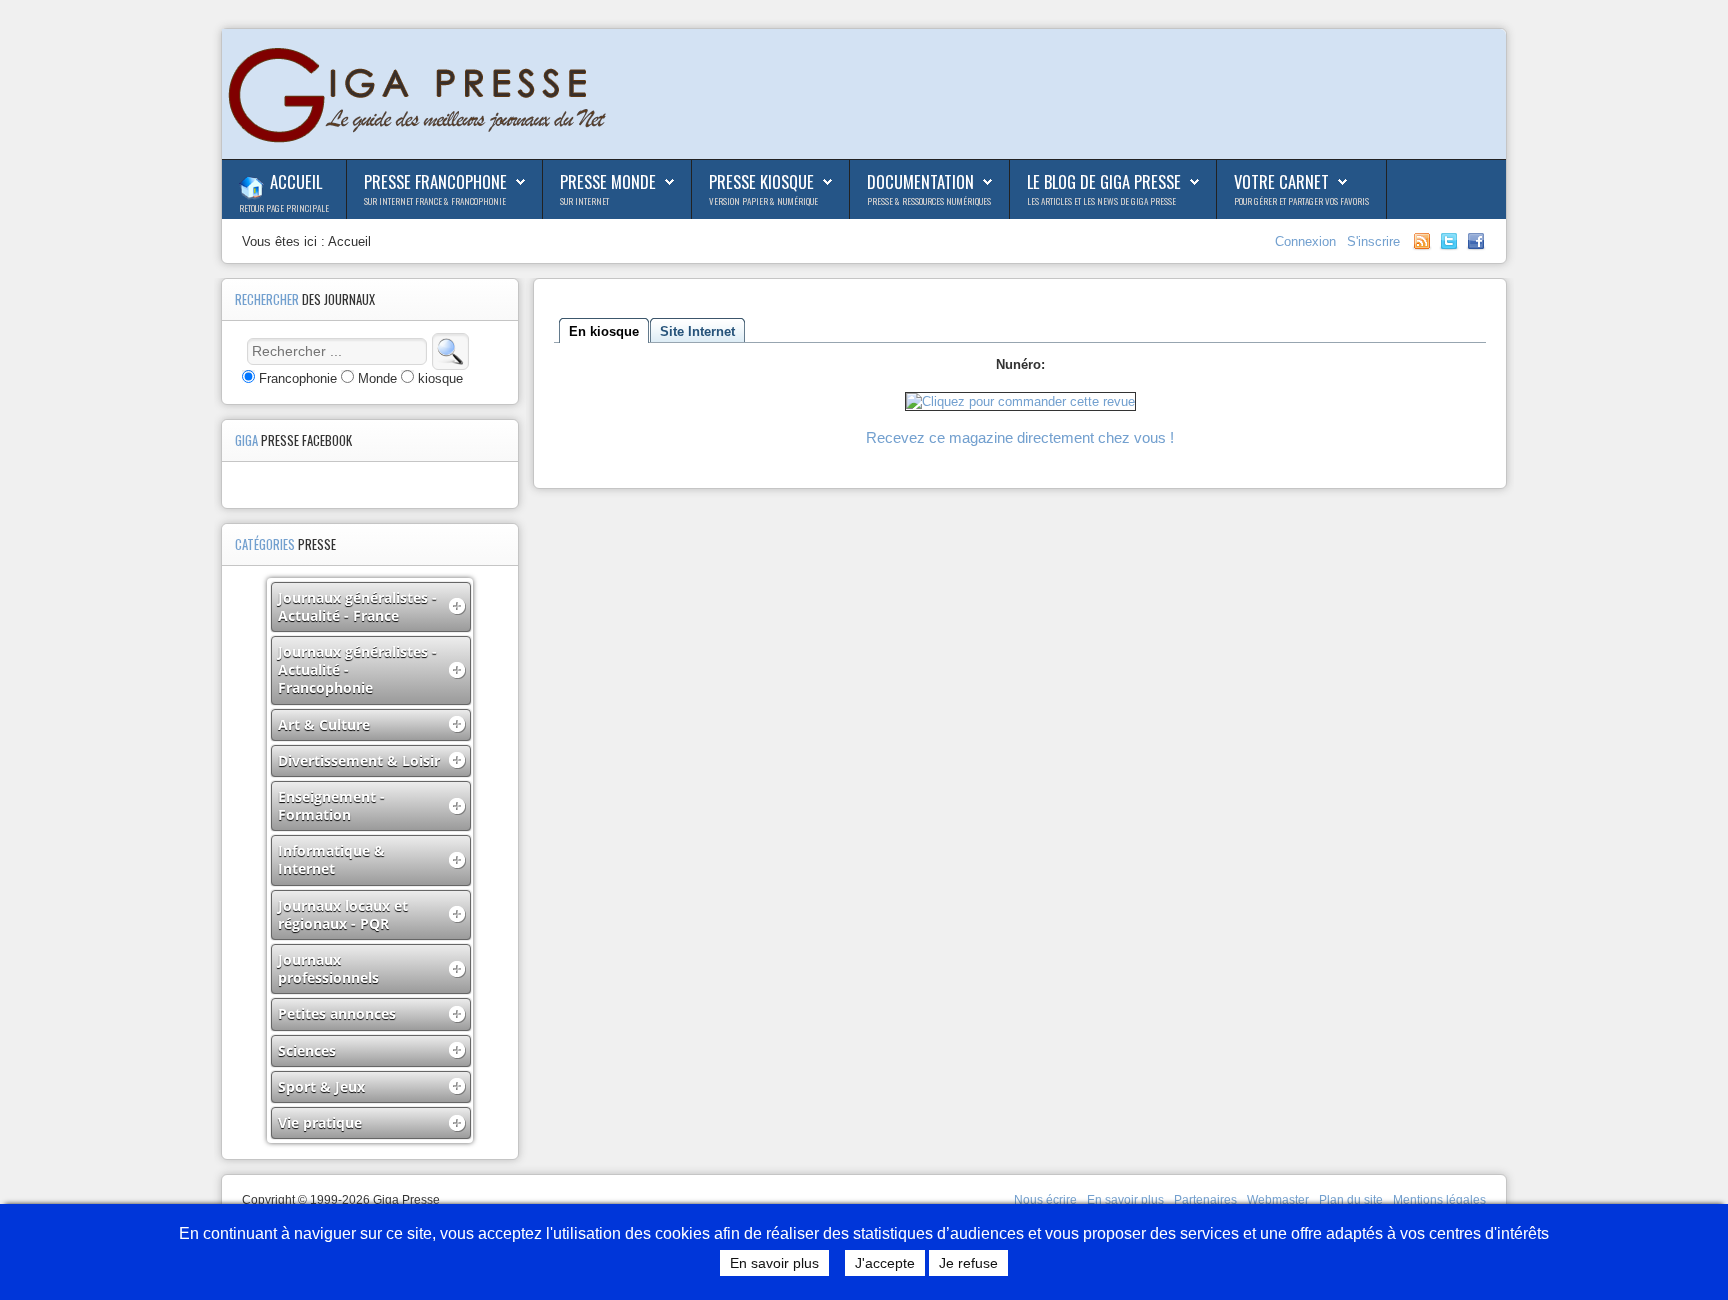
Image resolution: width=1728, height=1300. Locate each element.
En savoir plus (1125, 1200)
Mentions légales (1439, 1200)
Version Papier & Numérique (763, 201)
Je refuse (968, 1263)
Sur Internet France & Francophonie (435, 201)
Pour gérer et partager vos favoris (1301, 201)
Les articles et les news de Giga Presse (1101, 201)
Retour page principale (284, 208)
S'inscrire (1373, 241)
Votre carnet (1281, 181)
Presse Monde (608, 181)
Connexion (1307, 241)
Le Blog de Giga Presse (1104, 181)
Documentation (920, 181)
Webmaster (1278, 1200)
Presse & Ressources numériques (929, 201)
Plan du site (1351, 1200)
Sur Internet (584, 201)
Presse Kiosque (761, 181)
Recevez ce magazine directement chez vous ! (1020, 437)
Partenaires (1205, 1200)
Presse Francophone (435, 181)
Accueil (296, 181)
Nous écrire (1045, 1200)
